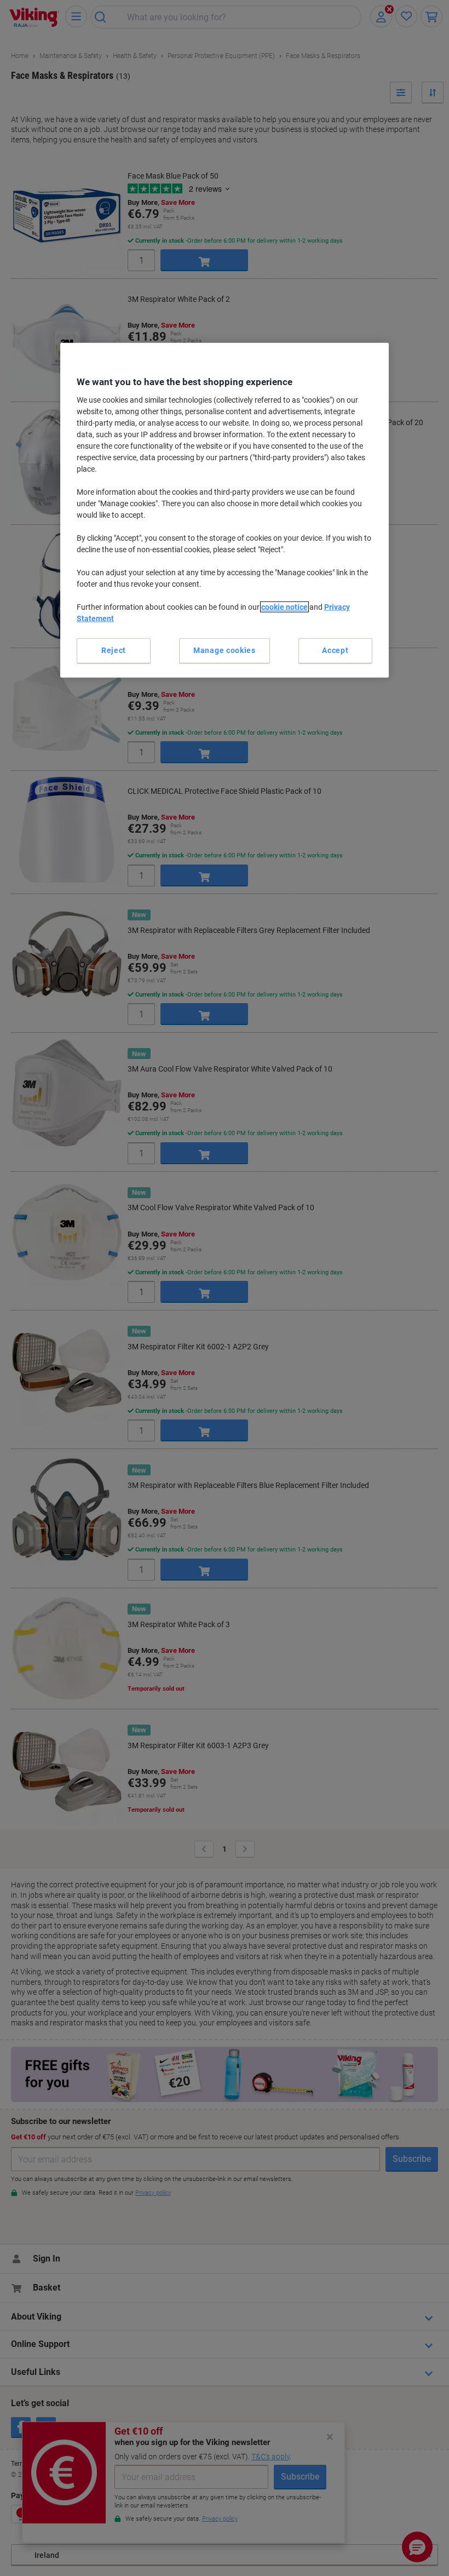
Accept (335, 650)
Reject (114, 650)
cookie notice (284, 607)
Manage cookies (225, 650)
